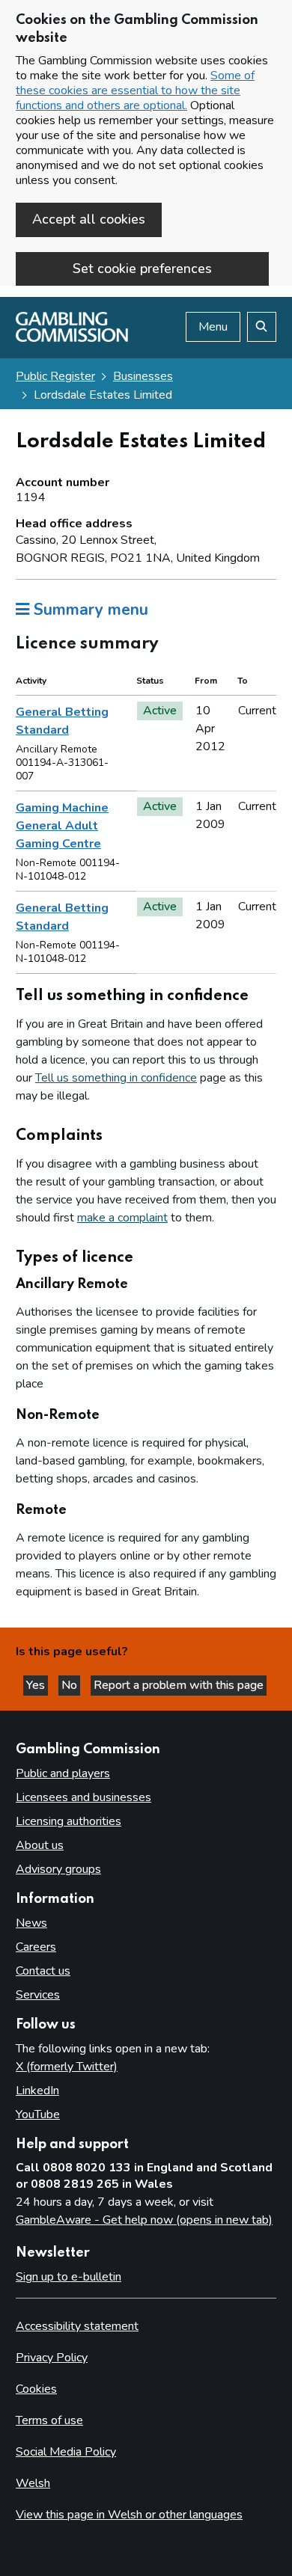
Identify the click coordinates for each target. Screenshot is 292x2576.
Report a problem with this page (179, 1685)
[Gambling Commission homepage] (72, 338)
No (71, 1685)
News (31, 1923)
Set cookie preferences (142, 269)
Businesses (143, 376)
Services (38, 1995)
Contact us (43, 1971)
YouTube (38, 2115)
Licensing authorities (69, 1821)
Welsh (33, 2483)
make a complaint (122, 1218)
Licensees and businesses (83, 1797)
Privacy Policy (52, 2358)
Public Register (55, 376)
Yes (37, 1685)
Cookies (36, 2389)
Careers (36, 1947)
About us (40, 1845)
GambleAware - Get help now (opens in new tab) (144, 2220)
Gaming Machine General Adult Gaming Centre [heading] (62, 826)
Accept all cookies (89, 219)
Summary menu (89, 610)
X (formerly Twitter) (67, 2067)
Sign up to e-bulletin (69, 2277)
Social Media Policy (66, 2452)
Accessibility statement (77, 2326)
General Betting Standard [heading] (62, 721)
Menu (213, 327)
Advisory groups (58, 1869)
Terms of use (49, 2420)
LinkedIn (37, 2091)
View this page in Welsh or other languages (129, 2515)
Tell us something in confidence (116, 1078)
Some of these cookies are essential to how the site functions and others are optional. (135, 91)
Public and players (63, 1773)
